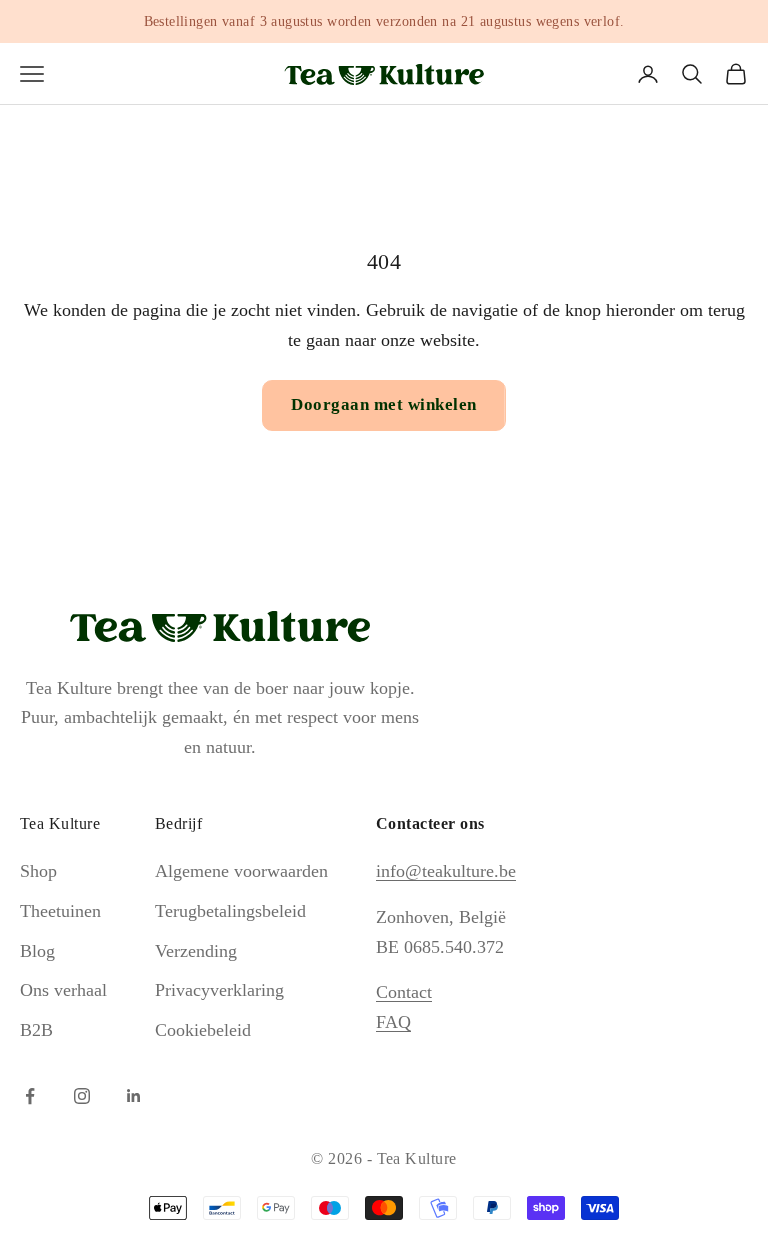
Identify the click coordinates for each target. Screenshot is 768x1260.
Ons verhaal (63, 990)
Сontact (404, 992)
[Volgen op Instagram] (82, 1096)
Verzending (196, 951)
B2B (36, 1030)
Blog (37, 951)
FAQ (393, 1022)
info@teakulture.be (446, 871)
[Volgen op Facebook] (30, 1096)
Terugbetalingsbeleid (230, 911)
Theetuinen (60, 911)
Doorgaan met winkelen (384, 404)
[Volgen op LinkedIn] (134, 1096)
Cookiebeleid (203, 1030)
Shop (38, 871)
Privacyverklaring (219, 990)
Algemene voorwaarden (241, 871)
